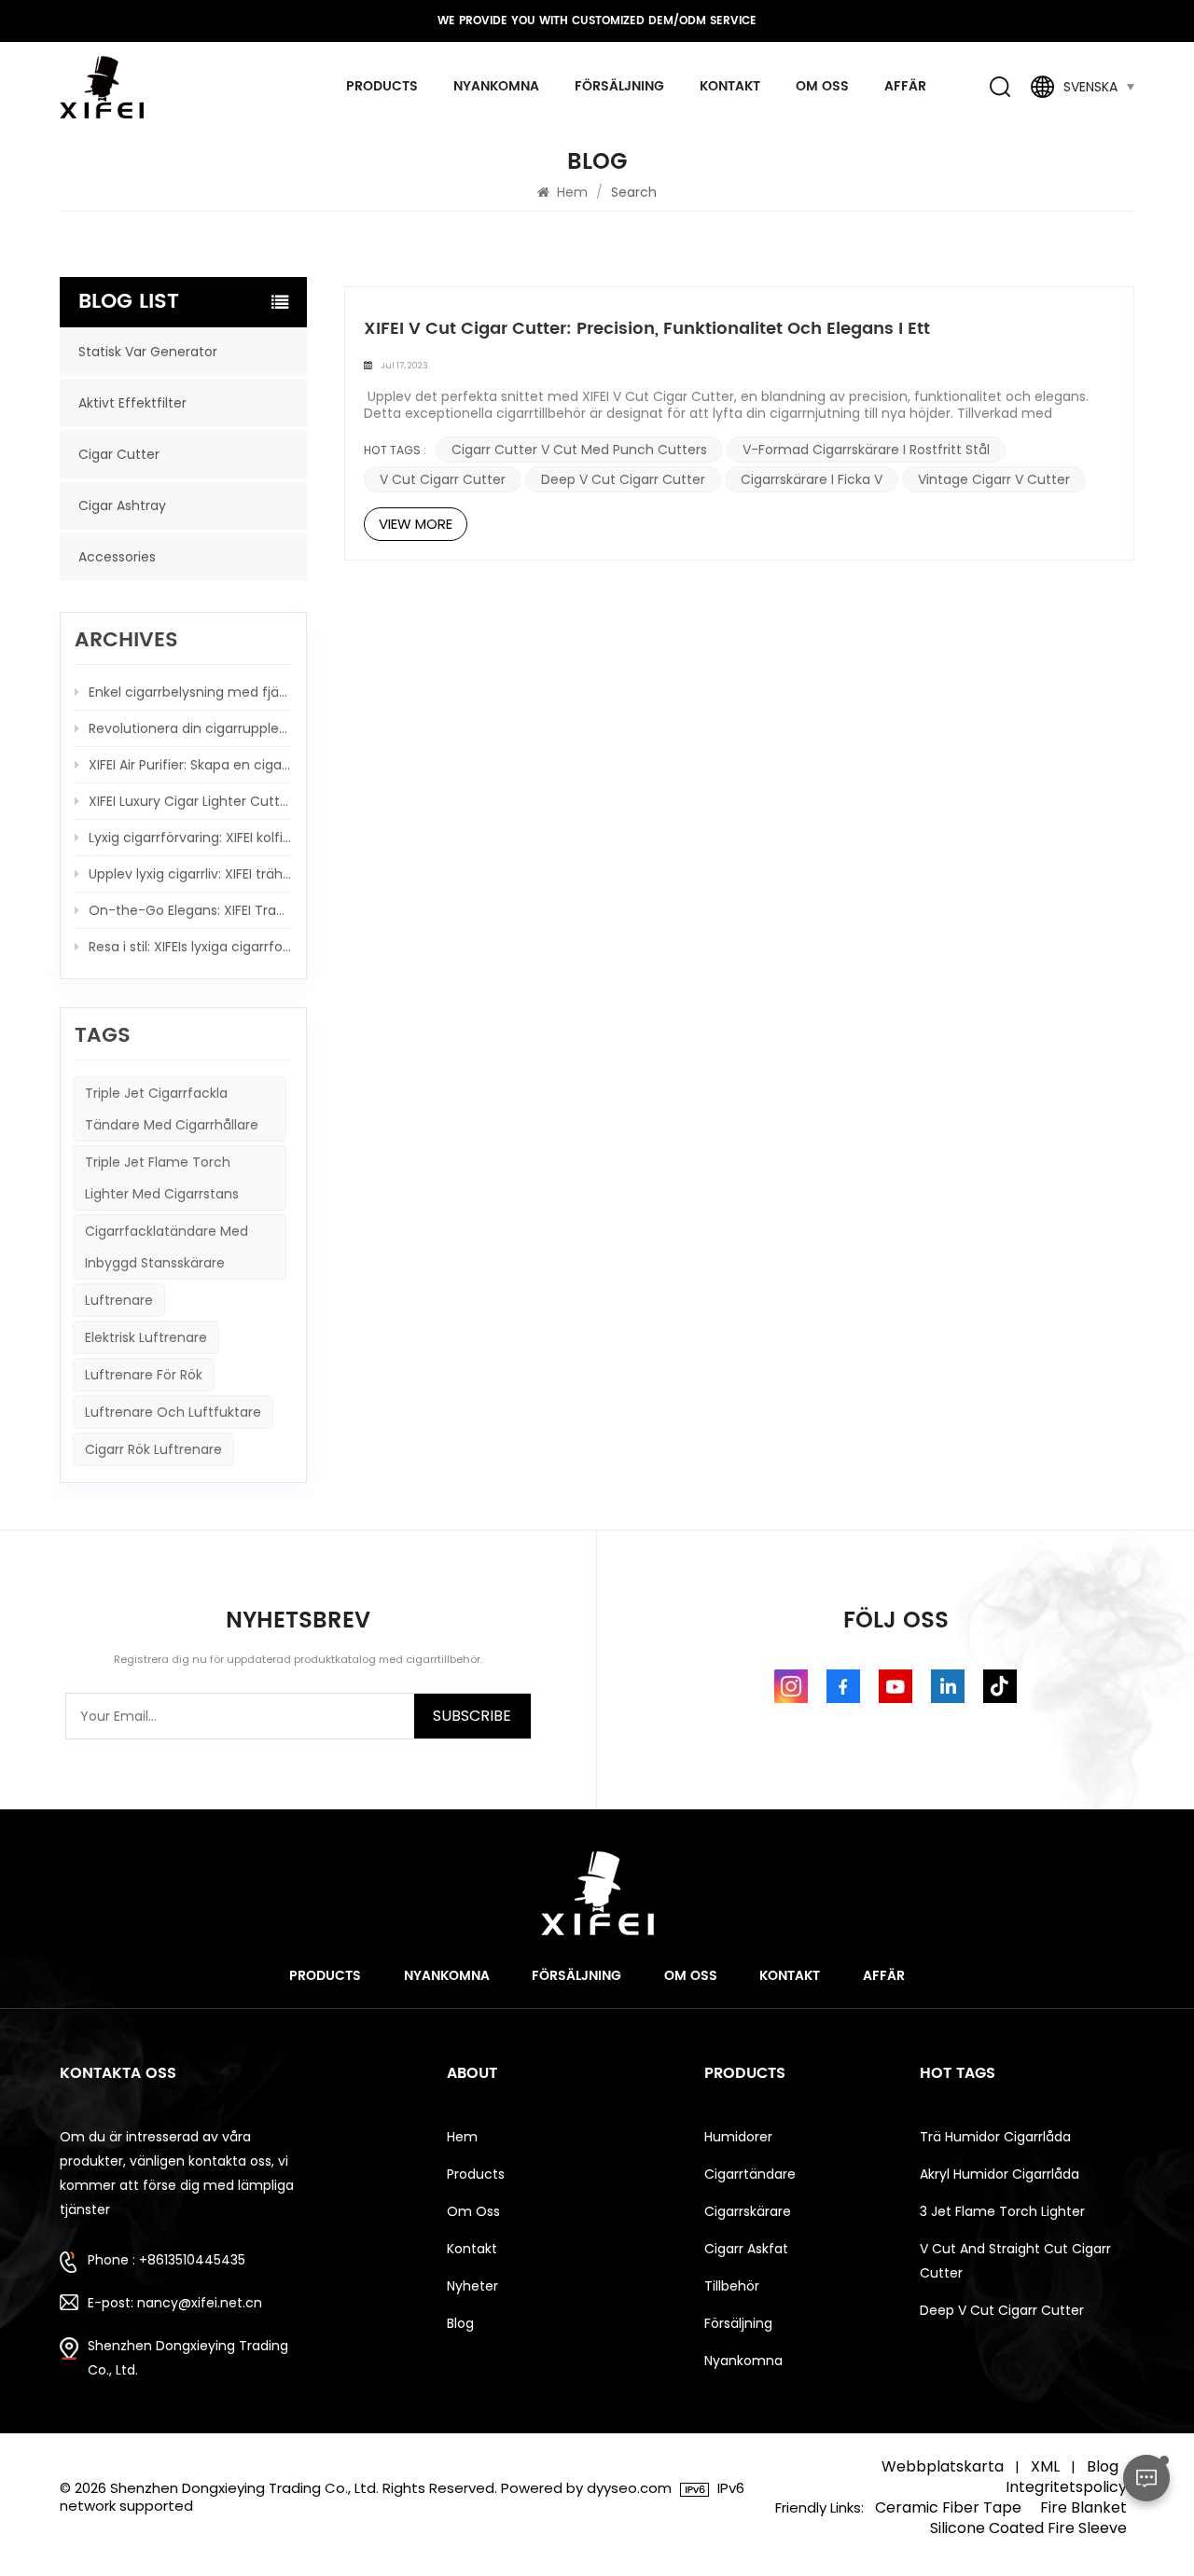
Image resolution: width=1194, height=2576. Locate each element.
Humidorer (738, 2137)
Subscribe (472, 1716)
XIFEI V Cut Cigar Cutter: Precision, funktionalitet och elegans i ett (647, 329)
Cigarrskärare (748, 2211)
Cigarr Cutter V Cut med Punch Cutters (579, 450)
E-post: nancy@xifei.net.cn (175, 2303)
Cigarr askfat (746, 2249)
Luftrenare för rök (144, 1375)
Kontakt (730, 86)
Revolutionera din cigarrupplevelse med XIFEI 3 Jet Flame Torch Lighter (190, 728)
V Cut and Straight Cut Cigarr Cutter (1015, 2261)
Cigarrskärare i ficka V (812, 479)
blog (460, 2323)
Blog (1103, 2467)
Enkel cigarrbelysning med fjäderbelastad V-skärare (190, 692)
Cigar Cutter (119, 454)
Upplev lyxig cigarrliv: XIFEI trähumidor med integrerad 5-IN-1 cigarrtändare (190, 874)
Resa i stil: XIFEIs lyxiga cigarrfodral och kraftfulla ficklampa (190, 947)
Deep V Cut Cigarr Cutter (623, 479)
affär (905, 86)
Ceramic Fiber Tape (948, 2508)
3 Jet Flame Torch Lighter (1002, 2211)
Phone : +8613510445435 (167, 2260)
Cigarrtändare (750, 2174)
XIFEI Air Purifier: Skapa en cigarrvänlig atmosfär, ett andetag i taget (190, 765)
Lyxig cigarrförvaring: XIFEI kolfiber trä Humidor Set (190, 838)
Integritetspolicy (1066, 2487)
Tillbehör (732, 2286)
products (382, 86)
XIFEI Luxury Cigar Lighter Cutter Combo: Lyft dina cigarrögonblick (190, 801)
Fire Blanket (1083, 2508)
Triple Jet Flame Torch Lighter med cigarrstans (162, 1178)
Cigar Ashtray (122, 506)
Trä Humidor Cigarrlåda (995, 2137)
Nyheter (472, 2286)
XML (1045, 2467)
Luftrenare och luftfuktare (173, 1412)
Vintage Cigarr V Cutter (994, 479)
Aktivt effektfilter (132, 403)
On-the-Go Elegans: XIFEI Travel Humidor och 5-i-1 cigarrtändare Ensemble (190, 910)
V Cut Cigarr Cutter (443, 479)
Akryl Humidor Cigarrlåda (1000, 2174)
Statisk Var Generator (148, 352)
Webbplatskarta (943, 2467)
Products (325, 1976)
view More (416, 524)
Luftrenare (119, 1300)
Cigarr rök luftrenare (153, 1449)
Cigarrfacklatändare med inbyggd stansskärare (167, 1247)
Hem (570, 192)
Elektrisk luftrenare (146, 1337)
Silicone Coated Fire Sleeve (1028, 2528)
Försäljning (619, 86)
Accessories (117, 557)
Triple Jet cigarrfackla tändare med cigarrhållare (172, 1109)
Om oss (822, 86)
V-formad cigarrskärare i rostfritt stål (866, 450)
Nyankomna (496, 86)
